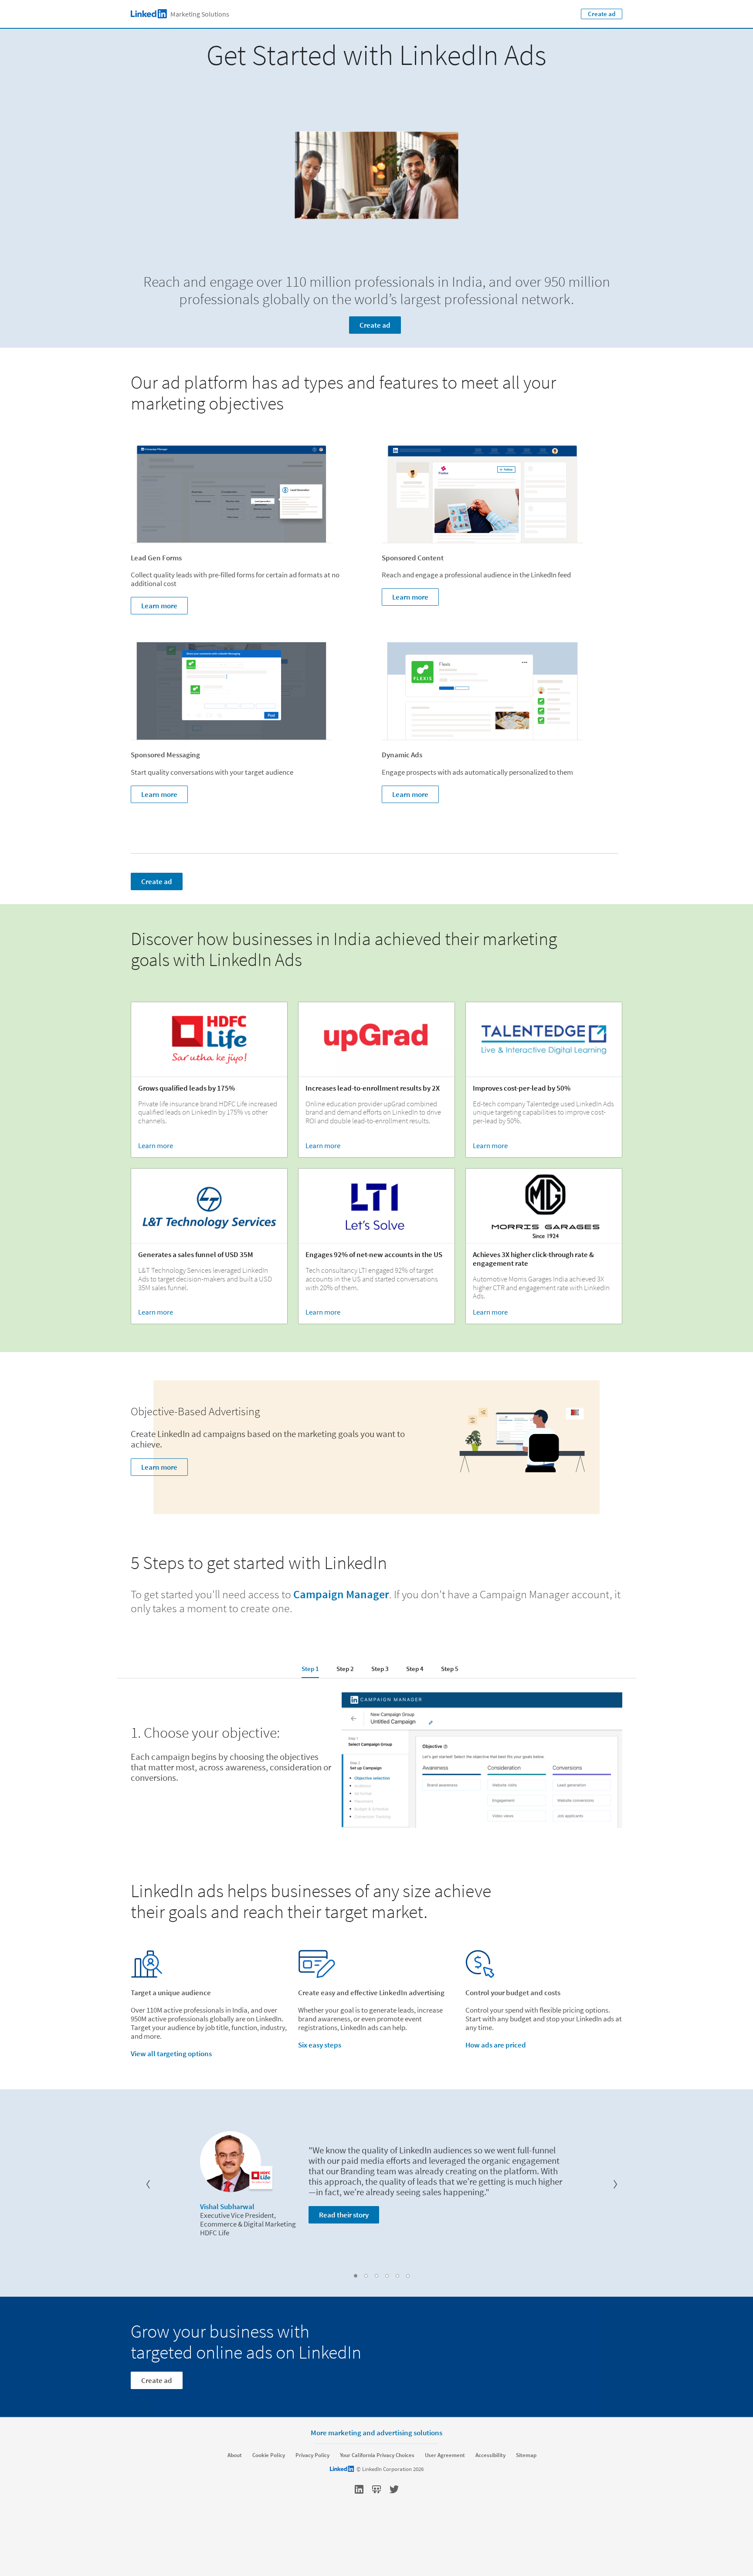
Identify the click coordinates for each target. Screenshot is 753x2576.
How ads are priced (496, 2045)
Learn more (159, 606)
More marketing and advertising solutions (376, 2432)
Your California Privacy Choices (377, 2455)
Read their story (344, 2215)
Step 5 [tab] (450, 1669)
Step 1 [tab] (310, 1669)
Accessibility (490, 2455)
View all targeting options (171, 2054)
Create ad (602, 14)
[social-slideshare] (376, 2489)
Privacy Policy (312, 2455)
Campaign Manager (341, 1594)
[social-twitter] (394, 2489)
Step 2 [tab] (345, 1669)
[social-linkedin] (359, 2489)
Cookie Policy (269, 2455)
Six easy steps (320, 2045)
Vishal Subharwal (227, 2207)
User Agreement (445, 2455)
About (235, 2455)
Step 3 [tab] (380, 1669)
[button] (148, 2184)
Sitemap (526, 2455)
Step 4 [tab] (415, 1669)
